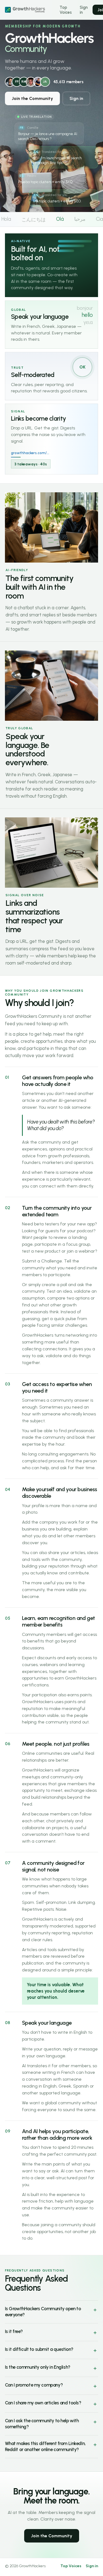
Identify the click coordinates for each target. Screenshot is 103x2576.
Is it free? (14, 2331)
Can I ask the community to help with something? (42, 2424)
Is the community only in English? (38, 2367)
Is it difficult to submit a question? (39, 2349)
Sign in (84, 10)
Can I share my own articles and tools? (43, 2403)
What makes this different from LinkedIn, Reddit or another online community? (45, 2446)
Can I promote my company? (34, 2385)
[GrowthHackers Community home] (28, 10)
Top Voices (66, 10)
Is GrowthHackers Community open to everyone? (43, 2312)
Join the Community (32, 98)
